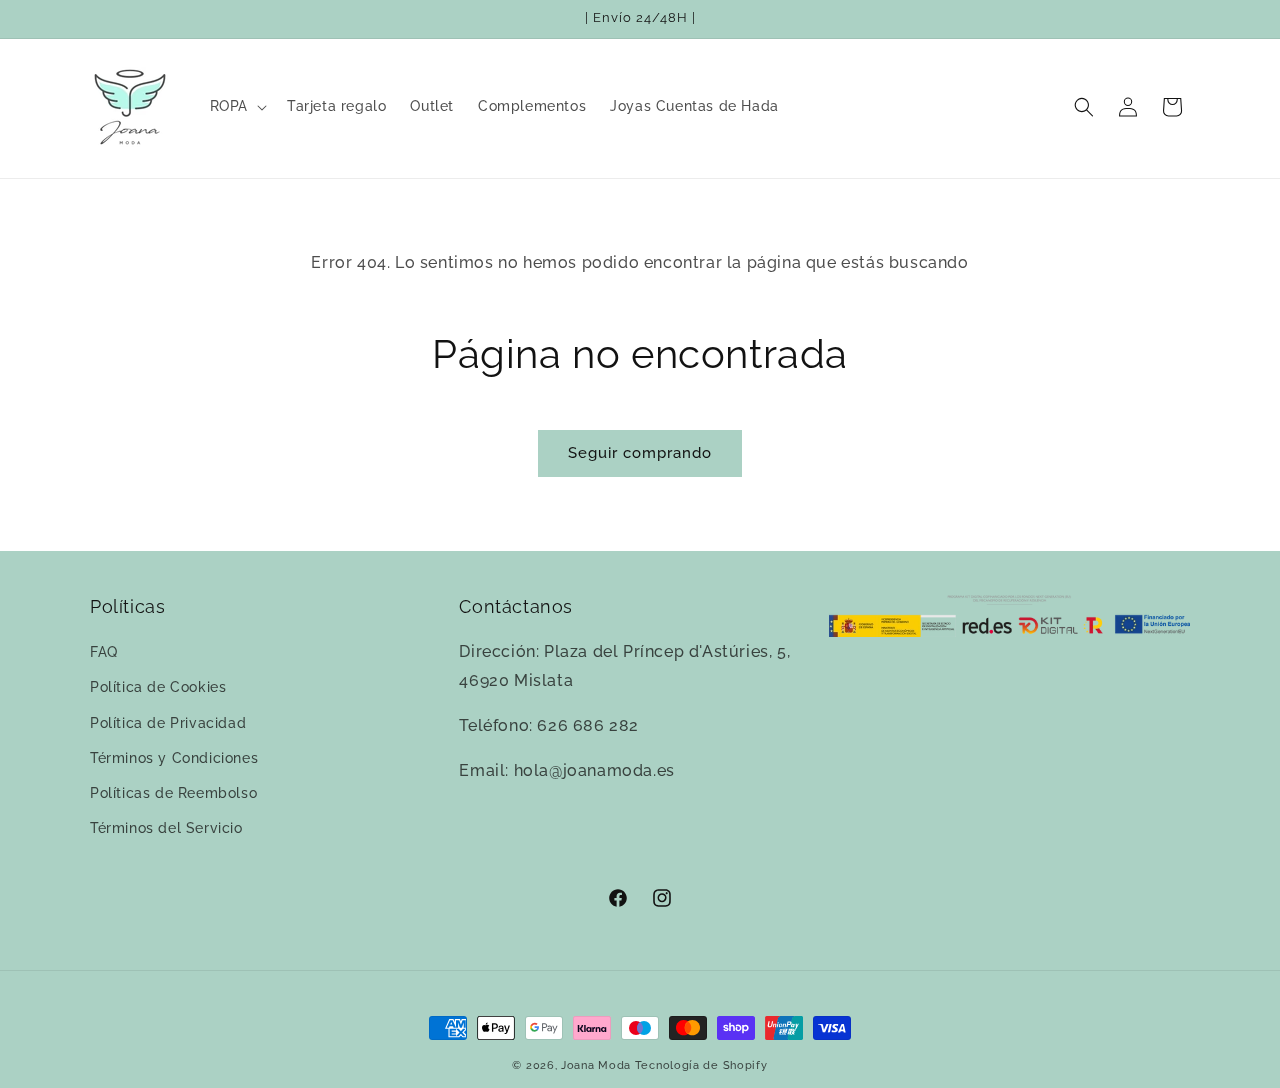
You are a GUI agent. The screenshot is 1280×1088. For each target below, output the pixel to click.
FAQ (104, 652)
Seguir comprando (640, 453)
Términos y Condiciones (174, 758)
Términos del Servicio (166, 828)
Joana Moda (596, 1065)
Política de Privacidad (168, 723)
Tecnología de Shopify (701, 1065)
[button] (236, 106)
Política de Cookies (158, 687)
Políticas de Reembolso (173, 793)
